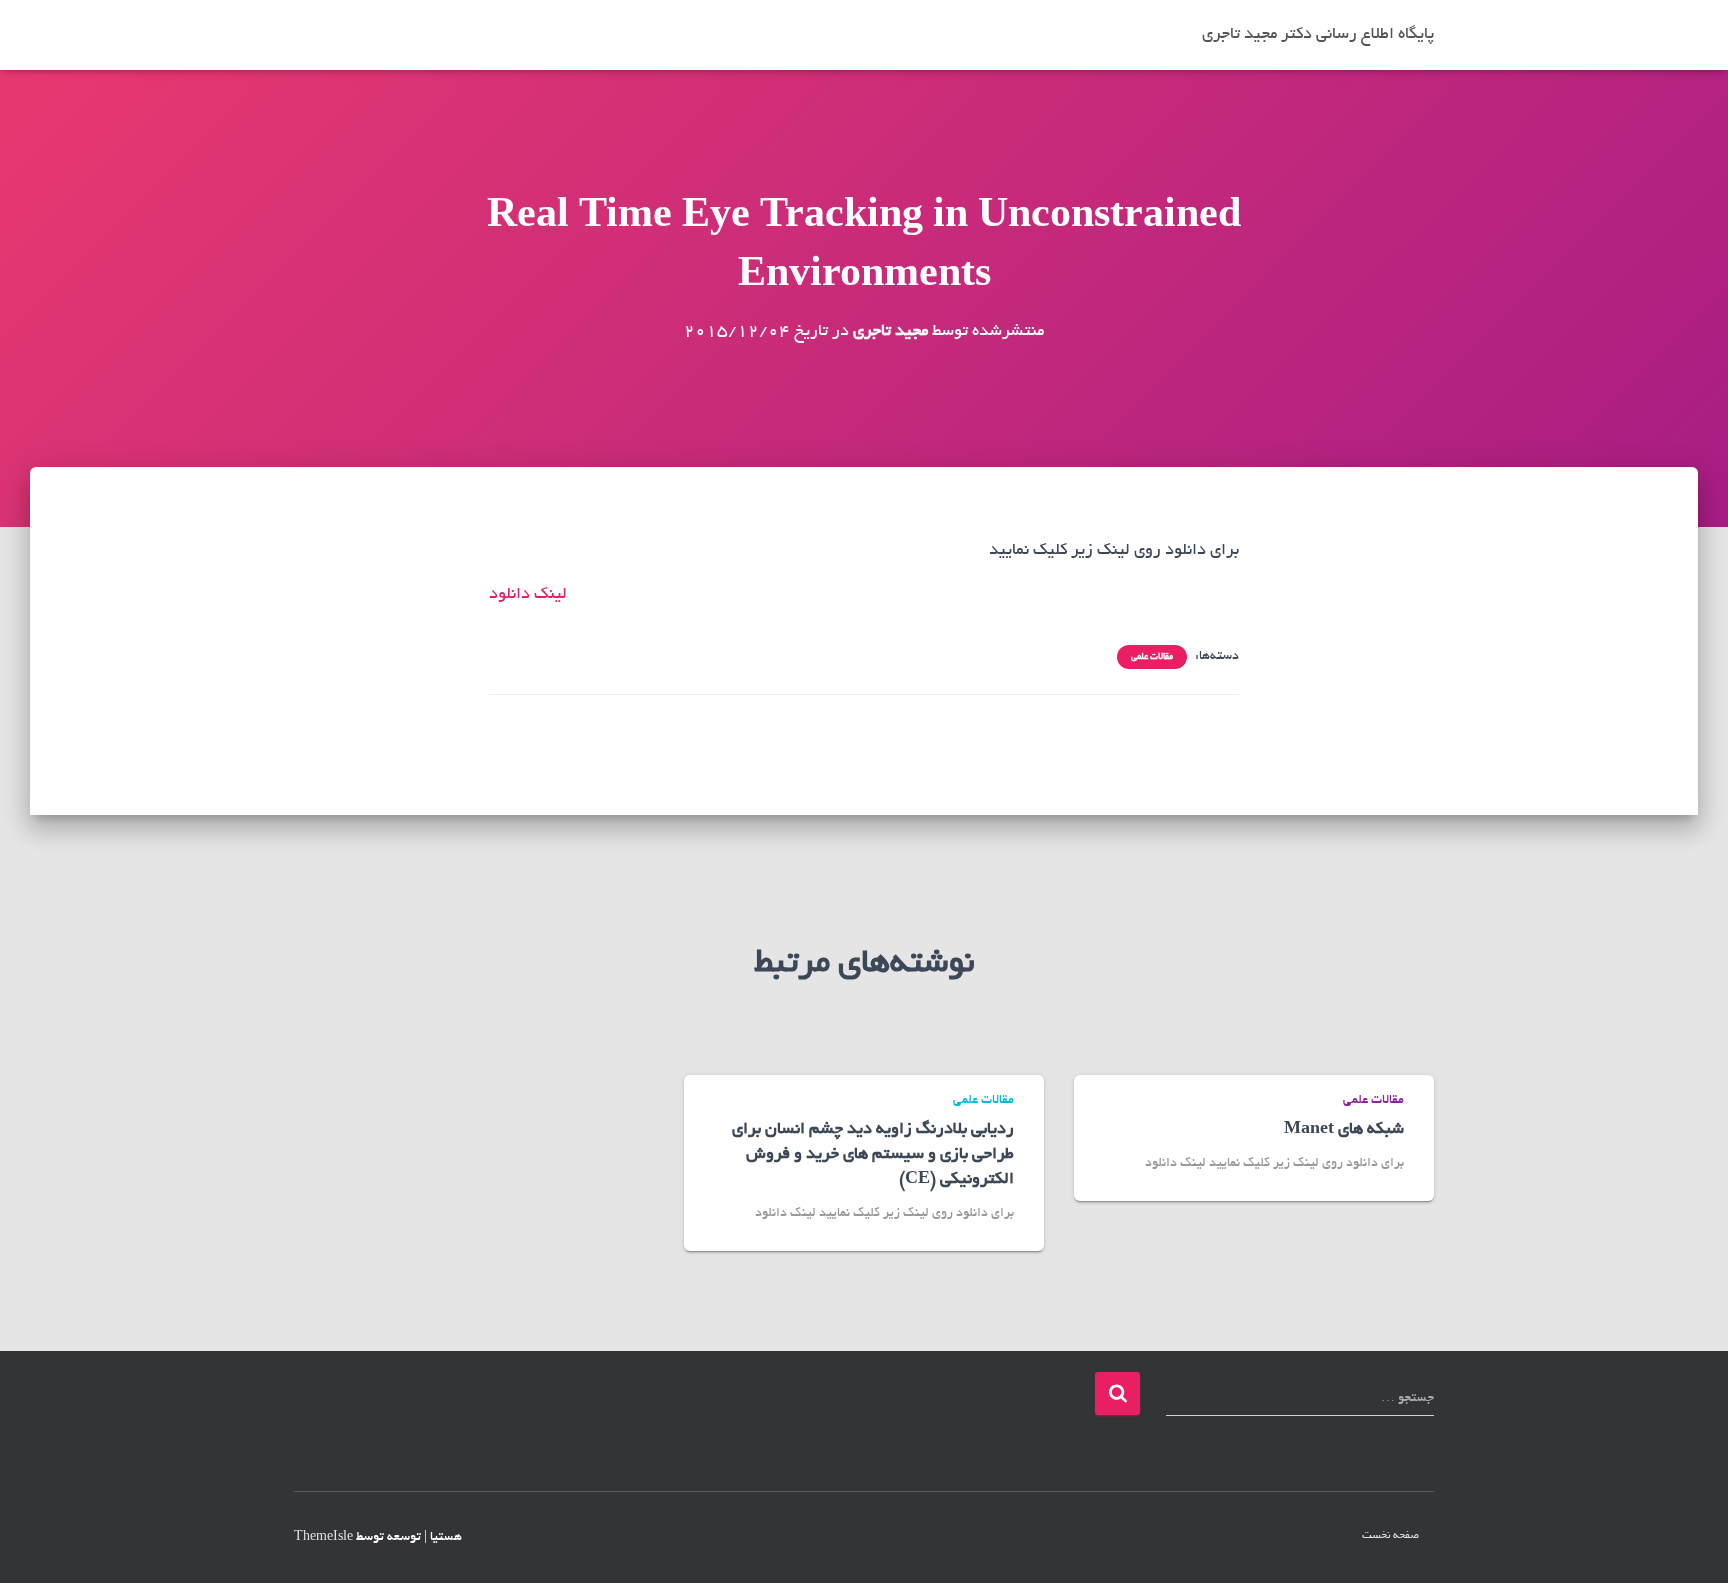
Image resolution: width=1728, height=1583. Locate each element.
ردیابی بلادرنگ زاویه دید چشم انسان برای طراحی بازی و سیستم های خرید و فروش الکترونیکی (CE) (873, 1155)
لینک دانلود (528, 595)
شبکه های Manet (1344, 1130)
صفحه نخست (1390, 1536)
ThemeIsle (323, 1538)
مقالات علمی (1152, 657)
